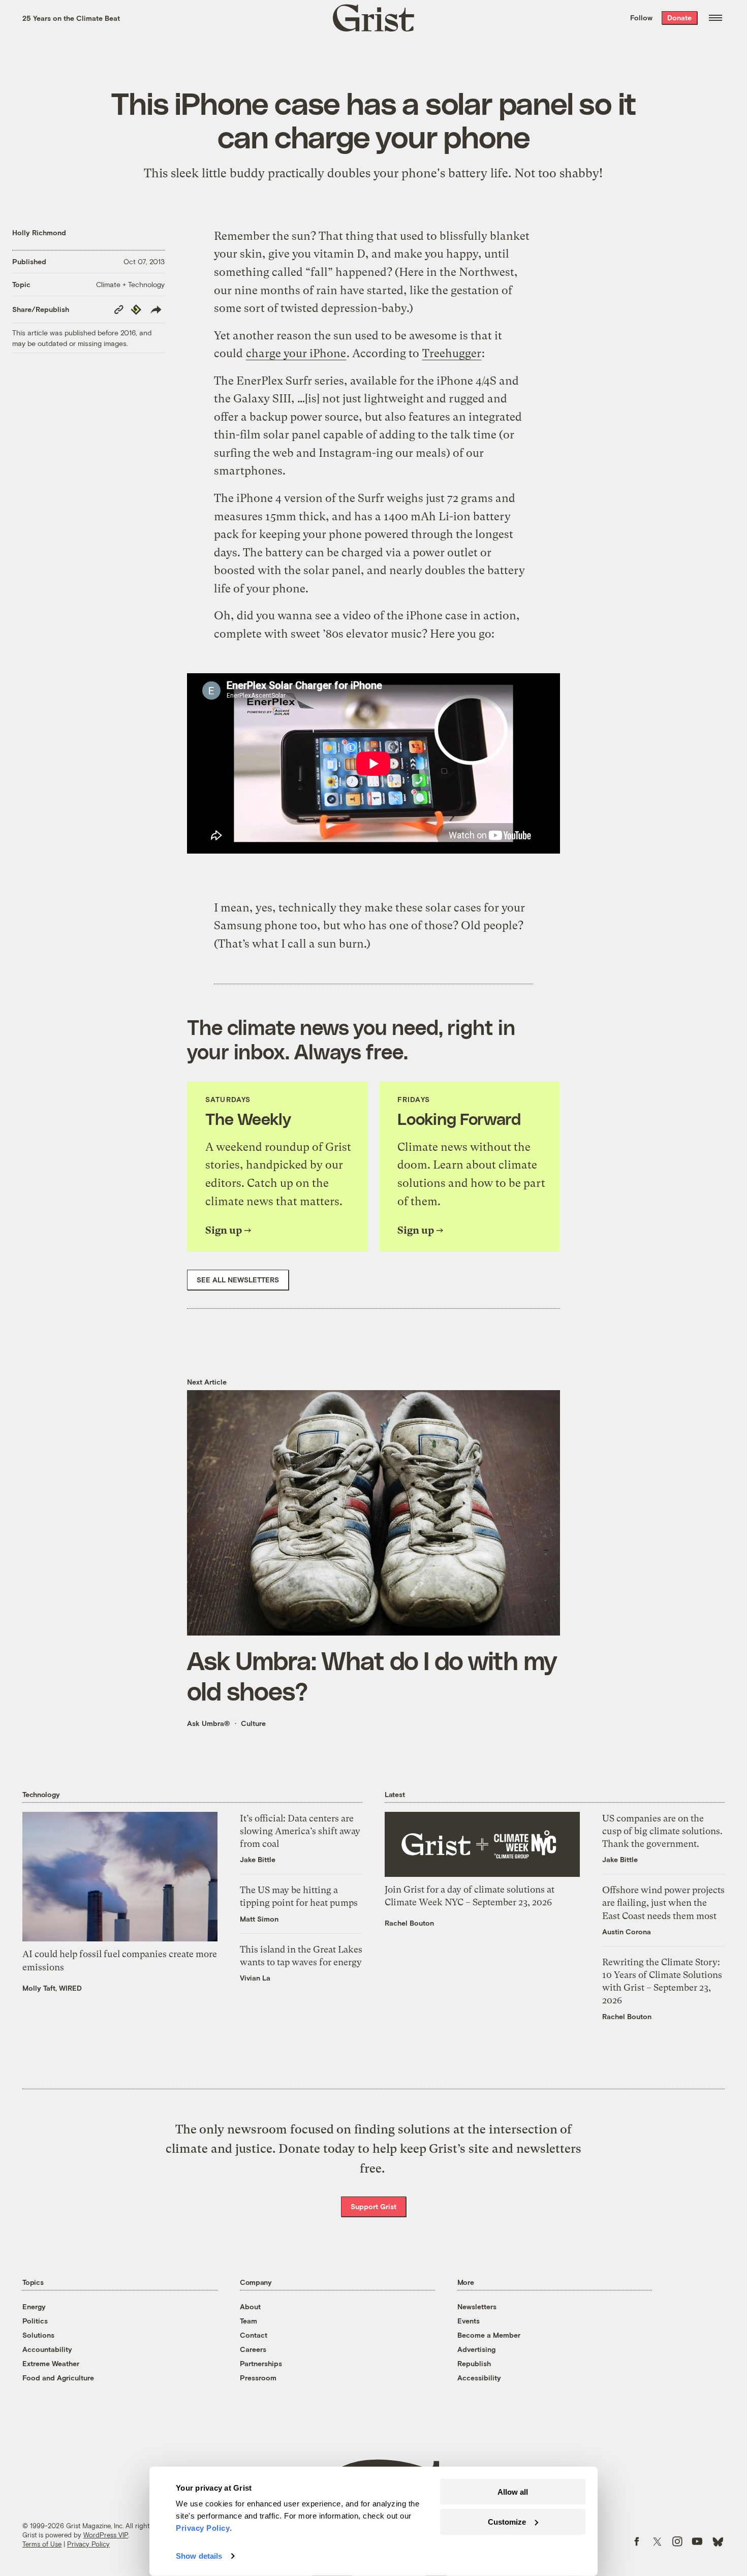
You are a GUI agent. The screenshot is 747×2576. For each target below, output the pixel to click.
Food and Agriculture (58, 2378)
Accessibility (479, 2378)
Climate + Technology (130, 284)
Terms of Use (42, 2544)
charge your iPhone (296, 353)
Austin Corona (627, 1931)
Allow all (513, 2492)
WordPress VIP (106, 2535)
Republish (474, 2363)
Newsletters (477, 2306)
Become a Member (489, 2335)
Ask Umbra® (209, 1723)
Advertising (476, 2349)
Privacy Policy (88, 2544)
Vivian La (255, 1978)
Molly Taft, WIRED (52, 1988)
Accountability (47, 2349)
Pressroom (258, 2378)
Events (469, 2321)
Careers (253, 2349)
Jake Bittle (258, 1859)
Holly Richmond (39, 232)
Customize (507, 2521)
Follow (641, 18)
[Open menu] (715, 18)
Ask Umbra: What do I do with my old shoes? (372, 1675)
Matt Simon (259, 1919)
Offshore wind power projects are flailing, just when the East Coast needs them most (663, 1903)
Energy (34, 2306)
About (250, 2306)
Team (248, 2321)
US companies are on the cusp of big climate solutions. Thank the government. (662, 1831)
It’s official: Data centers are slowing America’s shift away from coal (300, 1831)
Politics (35, 2321)
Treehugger (452, 353)
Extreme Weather (51, 2363)
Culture (253, 1723)
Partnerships (261, 2363)
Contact (254, 2335)
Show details (199, 2556)
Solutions (38, 2335)
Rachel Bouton (409, 1923)
